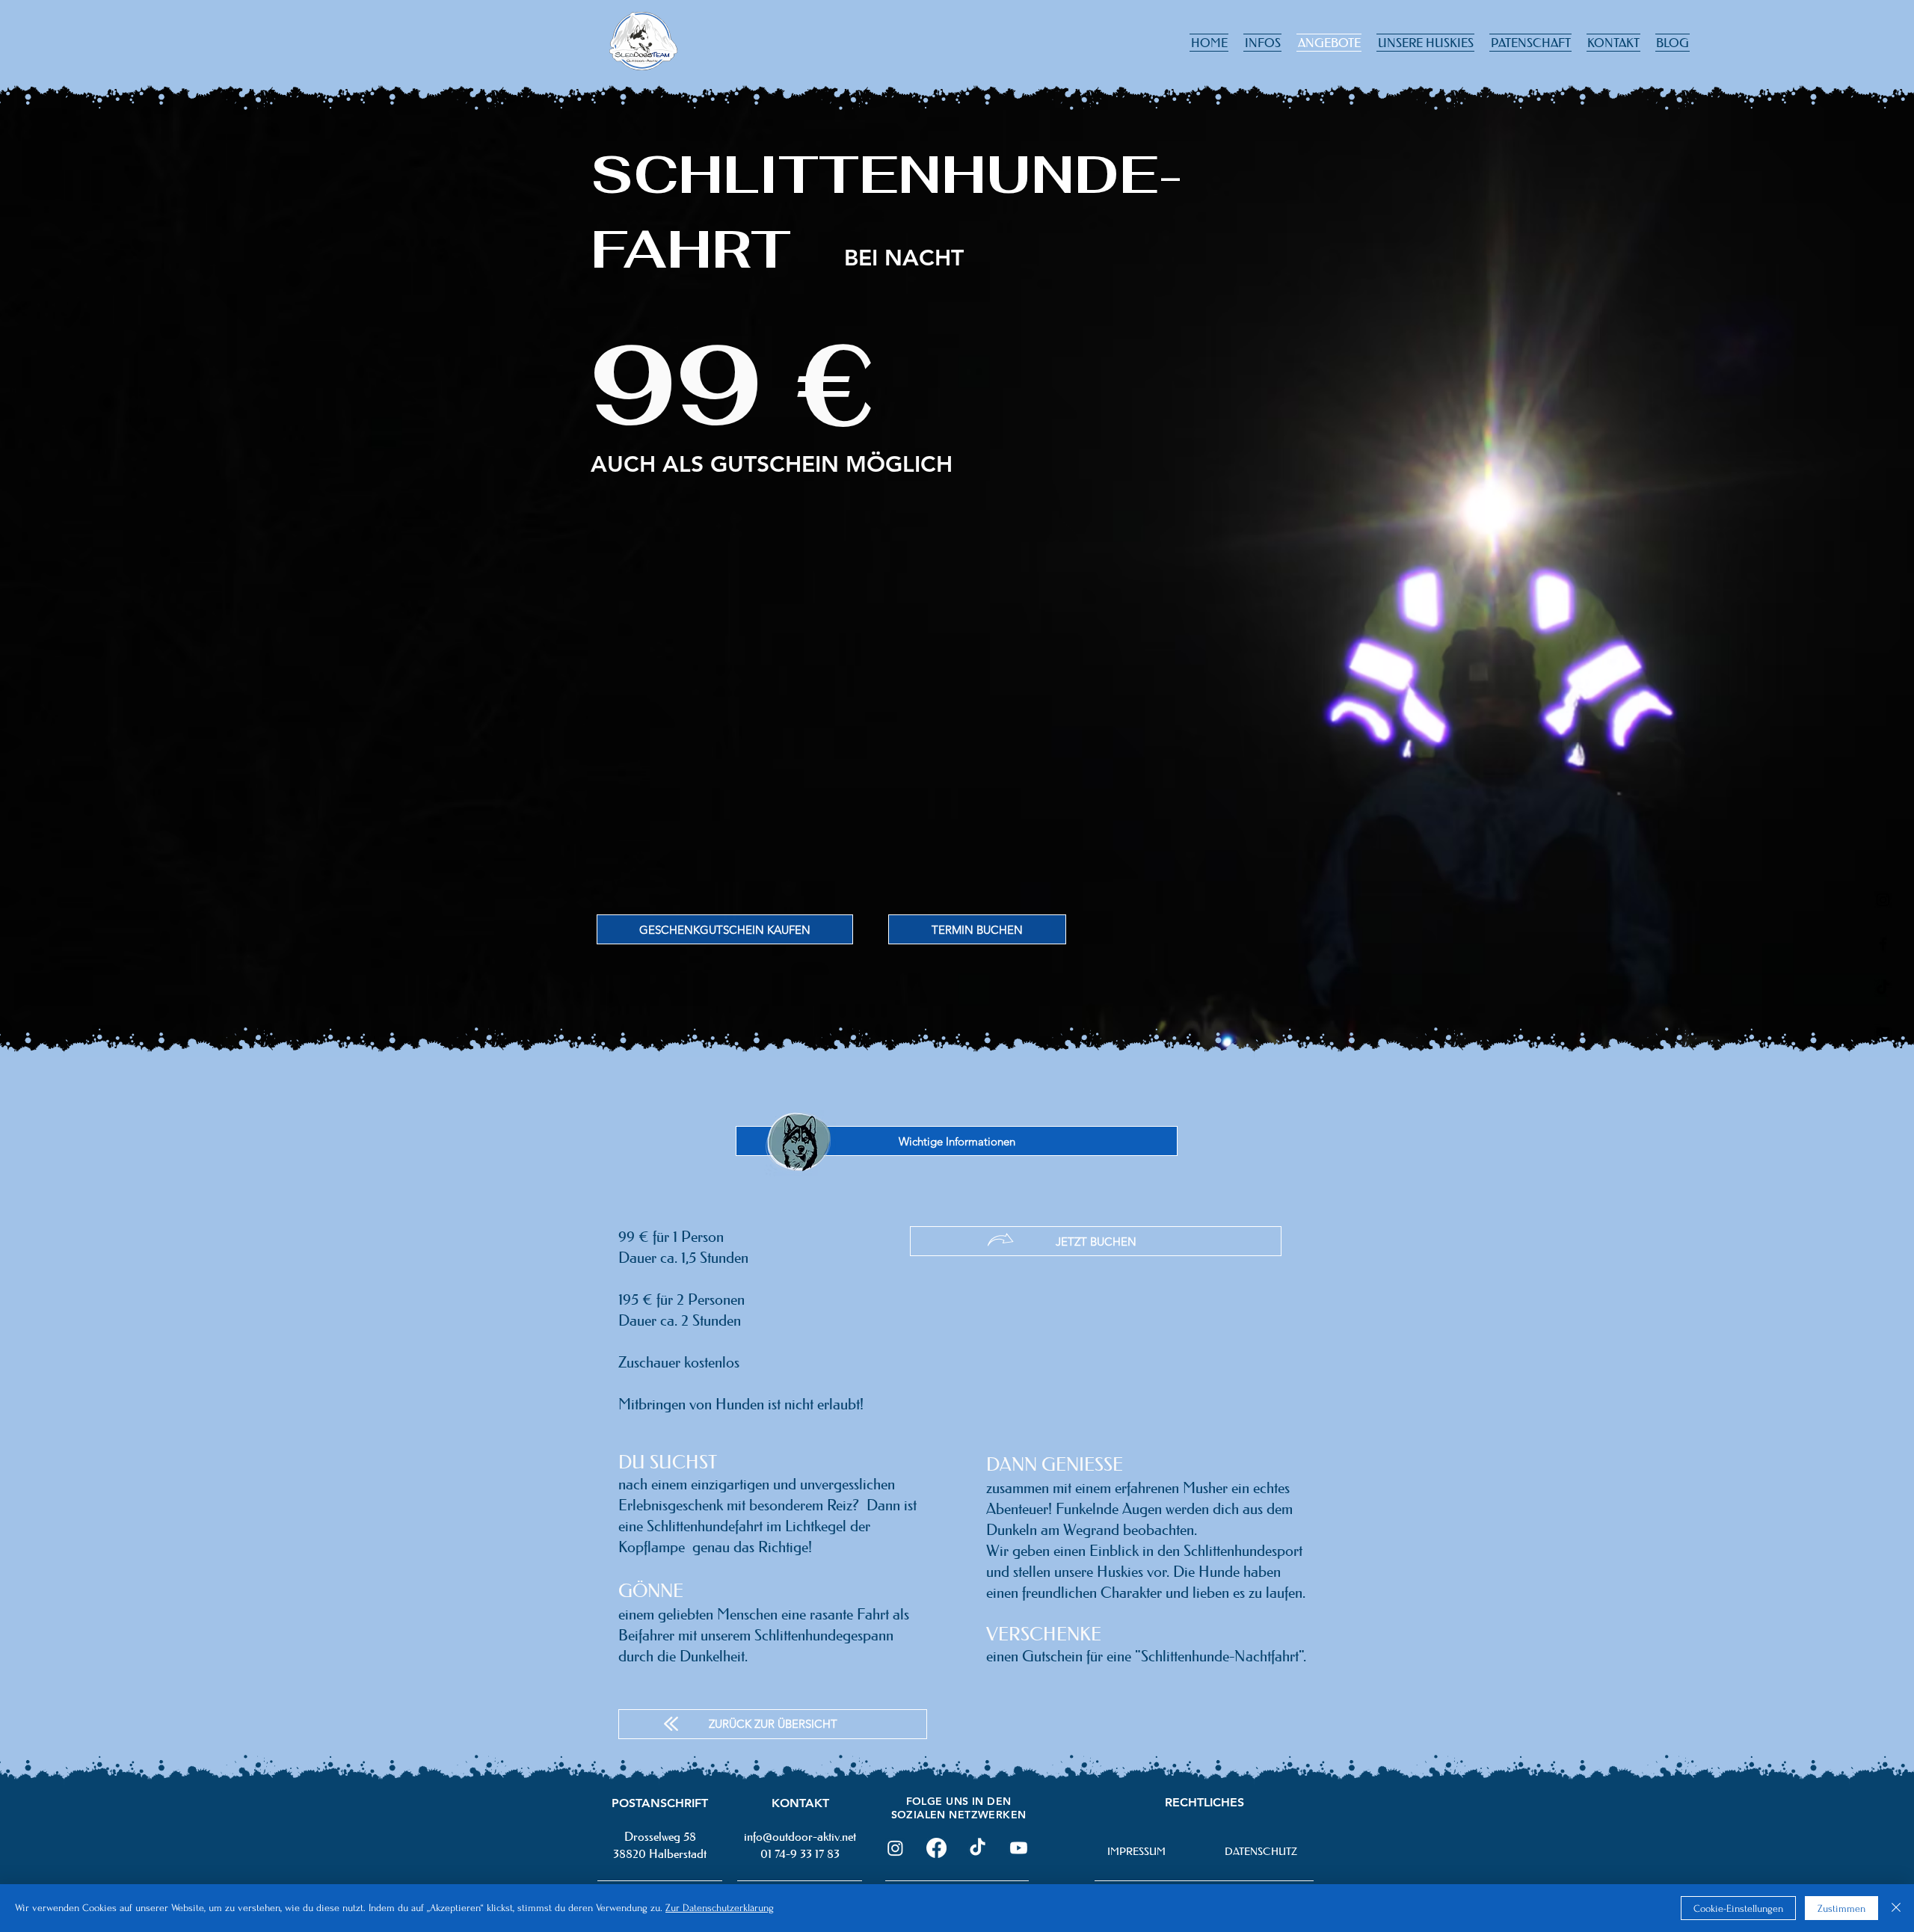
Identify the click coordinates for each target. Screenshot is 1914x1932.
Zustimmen (1841, 1908)
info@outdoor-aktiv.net (800, 1836)
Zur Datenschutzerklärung (720, 1908)
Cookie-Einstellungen (1738, 1908)
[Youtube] (1019, 1848)
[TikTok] (978, 1848)
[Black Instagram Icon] (1883, 900)
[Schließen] (1896, 1908)
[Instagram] (895, 1848)
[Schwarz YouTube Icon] (1883, 1032)
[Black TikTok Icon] (1883, 988)
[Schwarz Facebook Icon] (1883, 944)
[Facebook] (936, 1848)
